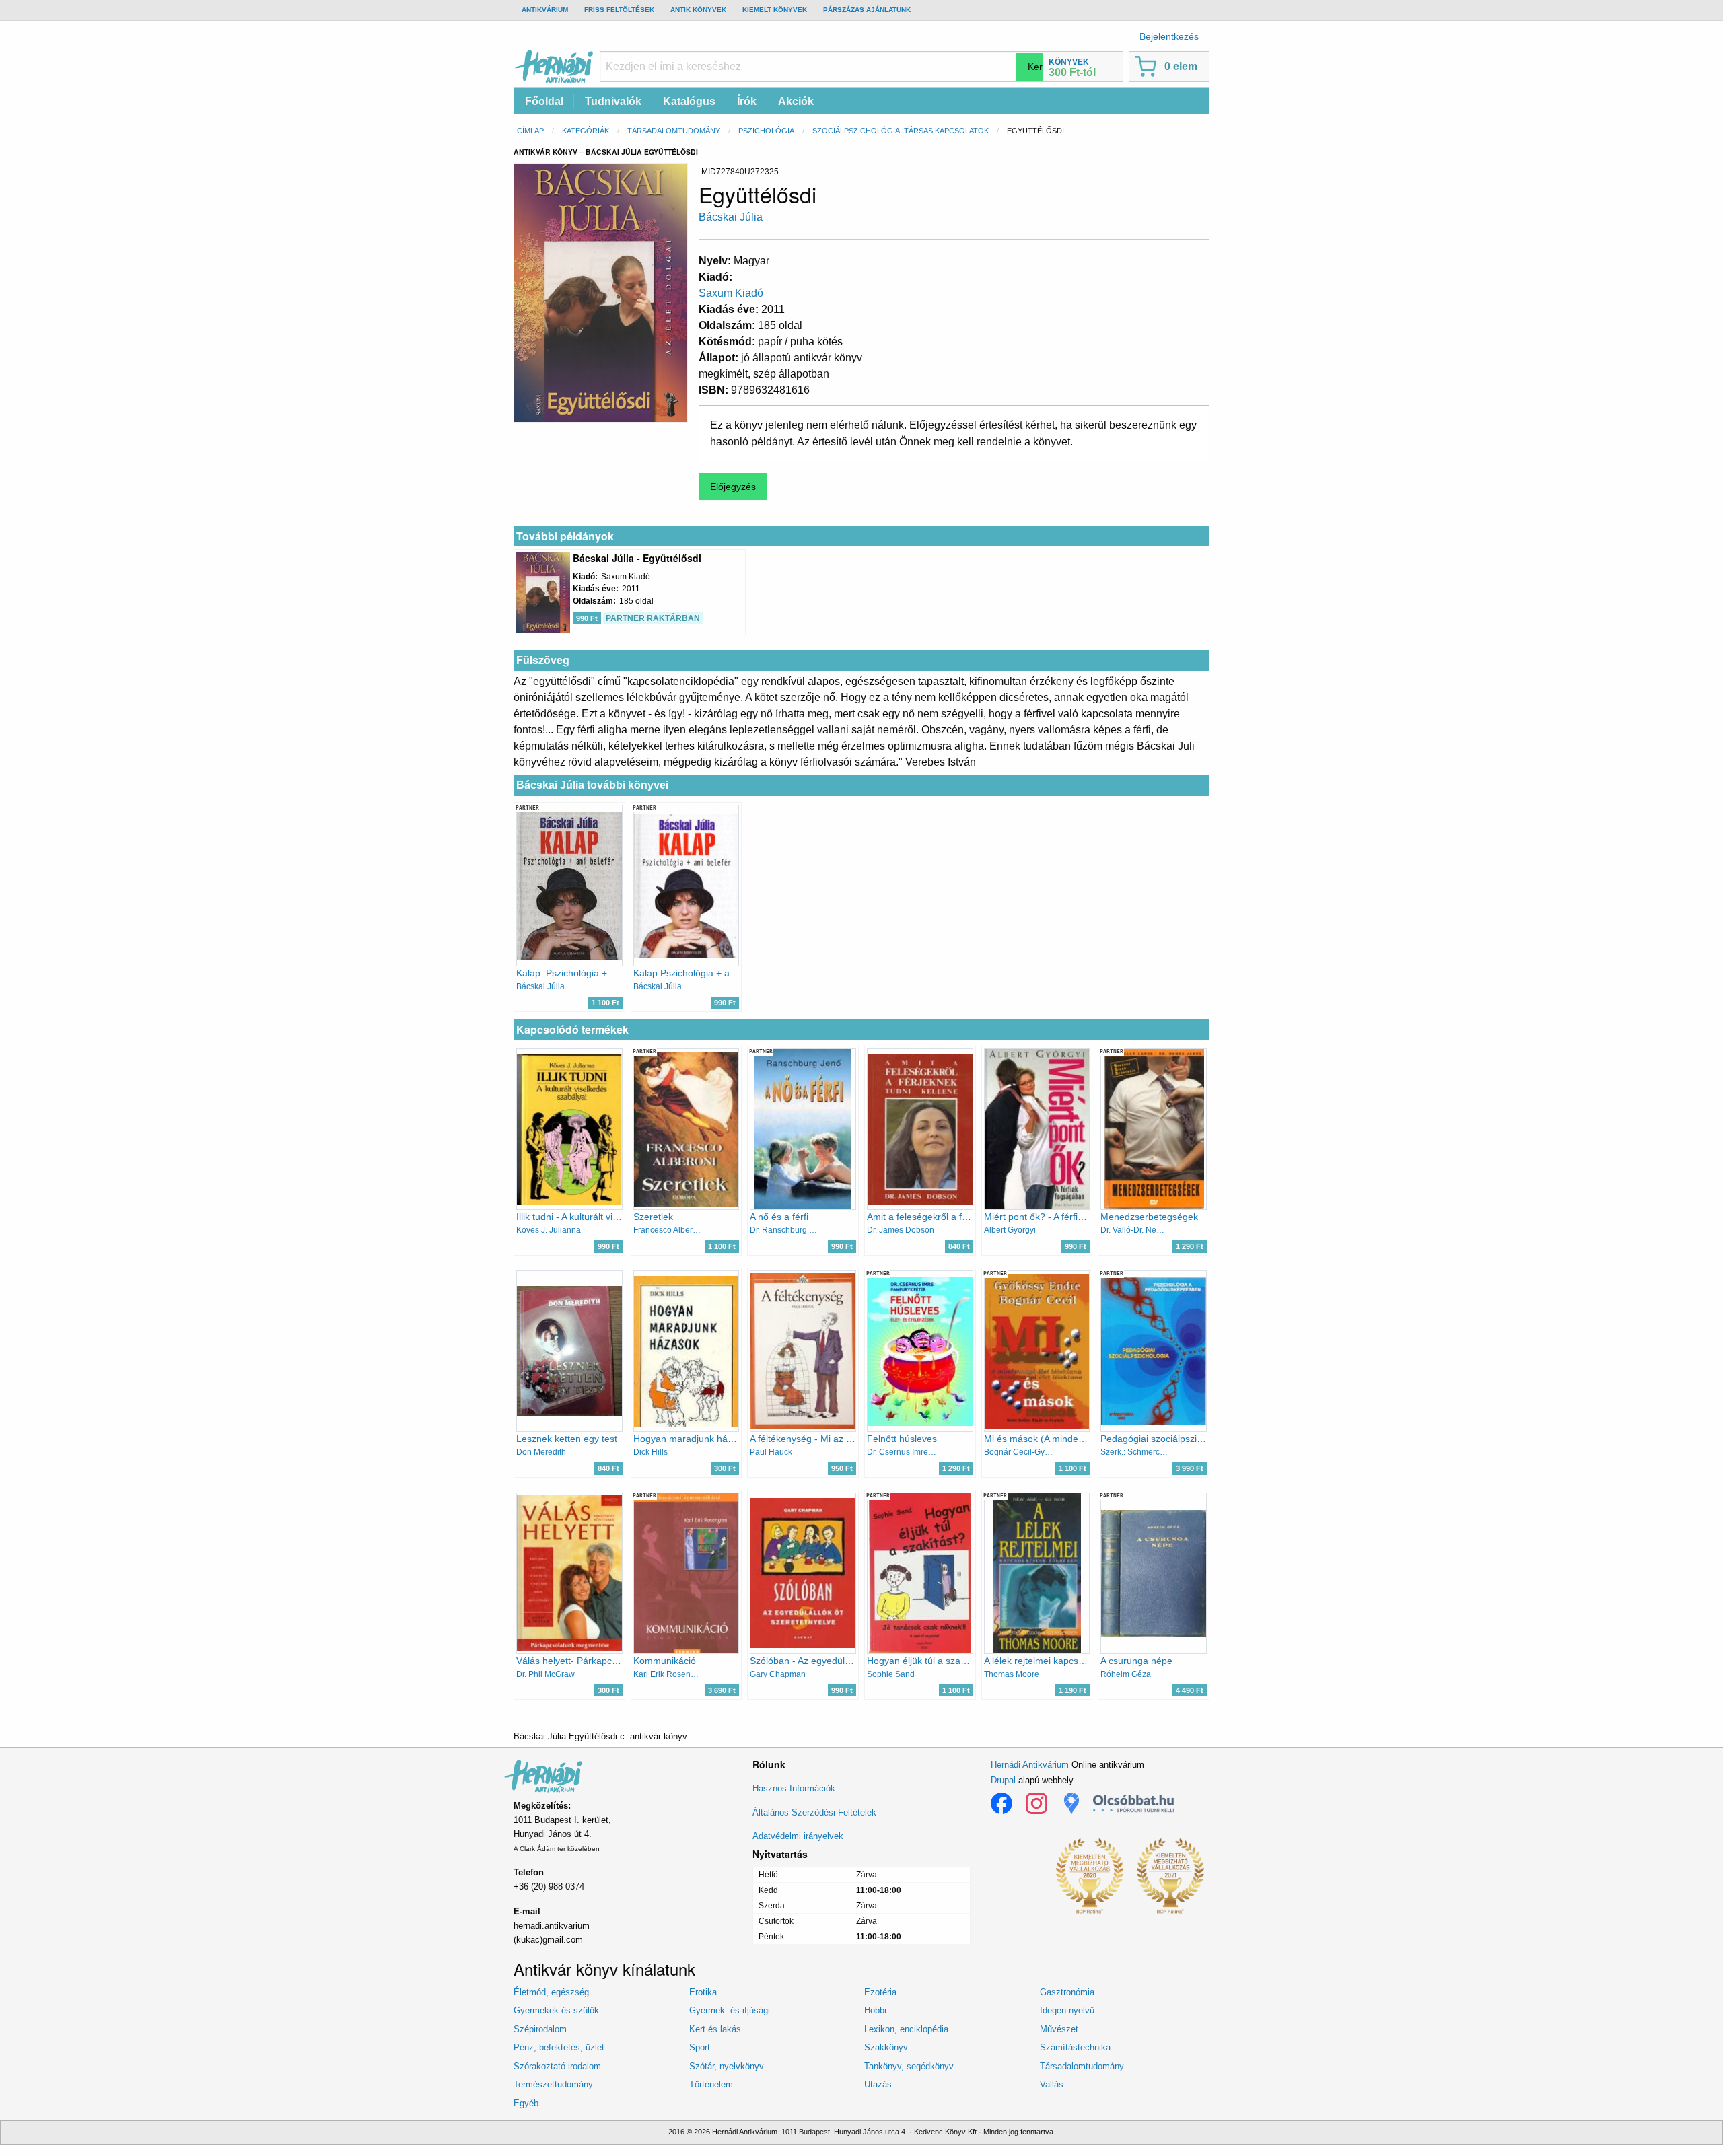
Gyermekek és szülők (556, 2010)
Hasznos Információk (794, 1788)
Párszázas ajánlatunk (867, 10)
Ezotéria (880, 1992)
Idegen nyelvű (1067, 2010)
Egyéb (526, 2103)
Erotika (703, 1992)
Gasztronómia (1067, 1992)
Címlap (530, 131)
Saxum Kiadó (731, 293)
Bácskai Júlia (731, 217)
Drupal (1003, 1780)
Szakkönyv (886, 2047)
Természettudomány (553, 2084)
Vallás (1052, 2084)
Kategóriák (586, 131)
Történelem (711, 2084)
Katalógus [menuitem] (689, 101)
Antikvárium (545, 10)
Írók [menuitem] (747, 101)
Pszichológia (766, 131)
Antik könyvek (698, 10)
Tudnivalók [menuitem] (613, 101)
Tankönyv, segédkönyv (909, 2066)
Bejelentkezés (1169, 36)
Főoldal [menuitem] (544, 101)
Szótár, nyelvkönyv (727, 2066)
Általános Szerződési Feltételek (814, 1812)
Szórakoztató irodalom (557, 2066)
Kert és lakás (715, 2029)
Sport (700, 2047)
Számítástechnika (1075, 2047)
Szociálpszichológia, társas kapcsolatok (901, 131)
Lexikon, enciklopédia (906, 2029)
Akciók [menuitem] (796, 101)
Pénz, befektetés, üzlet (559, 2047)
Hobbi (875, 2010)
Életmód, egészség (551, 1992)
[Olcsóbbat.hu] (1133, 1803)
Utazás (878, 2084)
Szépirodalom (540, 2029)
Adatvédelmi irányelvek (798, 1836)
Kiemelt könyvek (775, 10)
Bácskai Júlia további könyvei (592, 785)
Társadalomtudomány (674, 131)
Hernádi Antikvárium (1030, 1765)
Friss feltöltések (619, 10)
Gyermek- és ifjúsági (730, 2010)
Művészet (1059, 2029)
